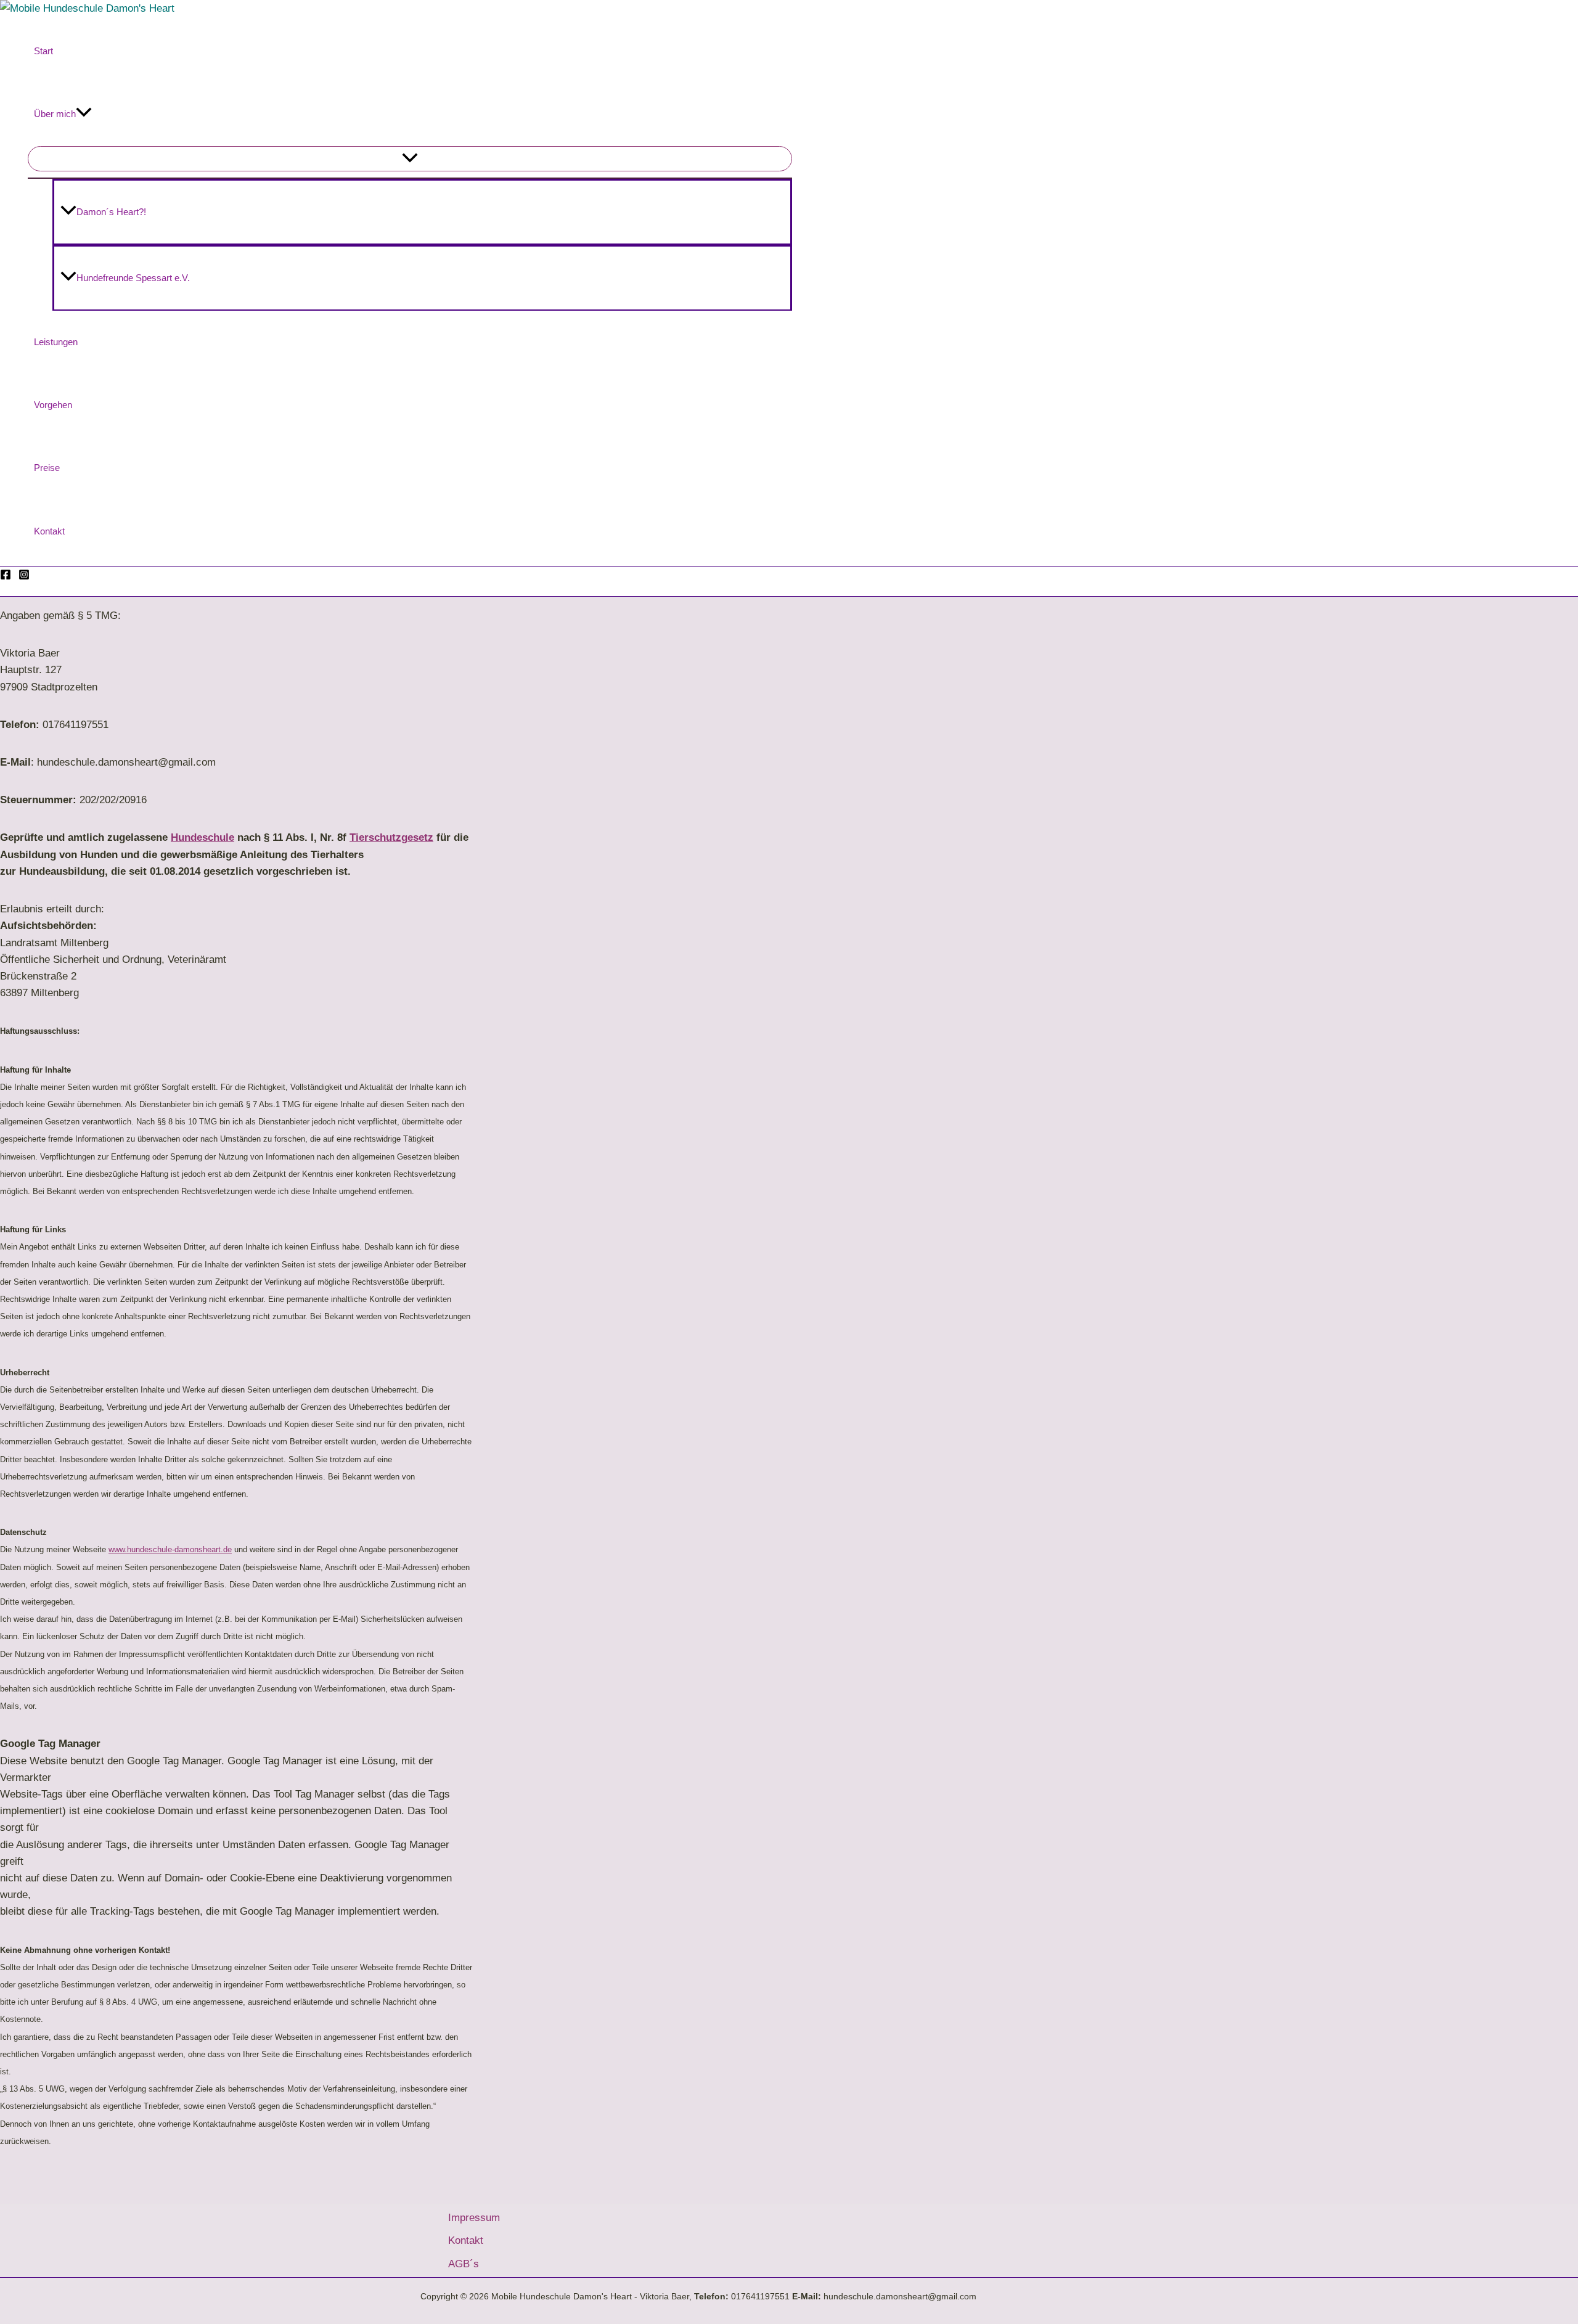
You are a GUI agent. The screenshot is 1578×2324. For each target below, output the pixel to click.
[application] (84, 114)
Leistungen (56, 342)
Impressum (474, 2218)
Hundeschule (202, 837)
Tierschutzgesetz (391, 837)
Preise (47, 468)
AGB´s (464, 2264)
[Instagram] (24, 577)
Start (43, 51)
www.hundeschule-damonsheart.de (170, 1549)
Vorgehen (53, 405)
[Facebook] (6, 577)
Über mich (55, 114)
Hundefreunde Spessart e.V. (133, 278)
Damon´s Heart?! (111, 212)
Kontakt (49, 531)
